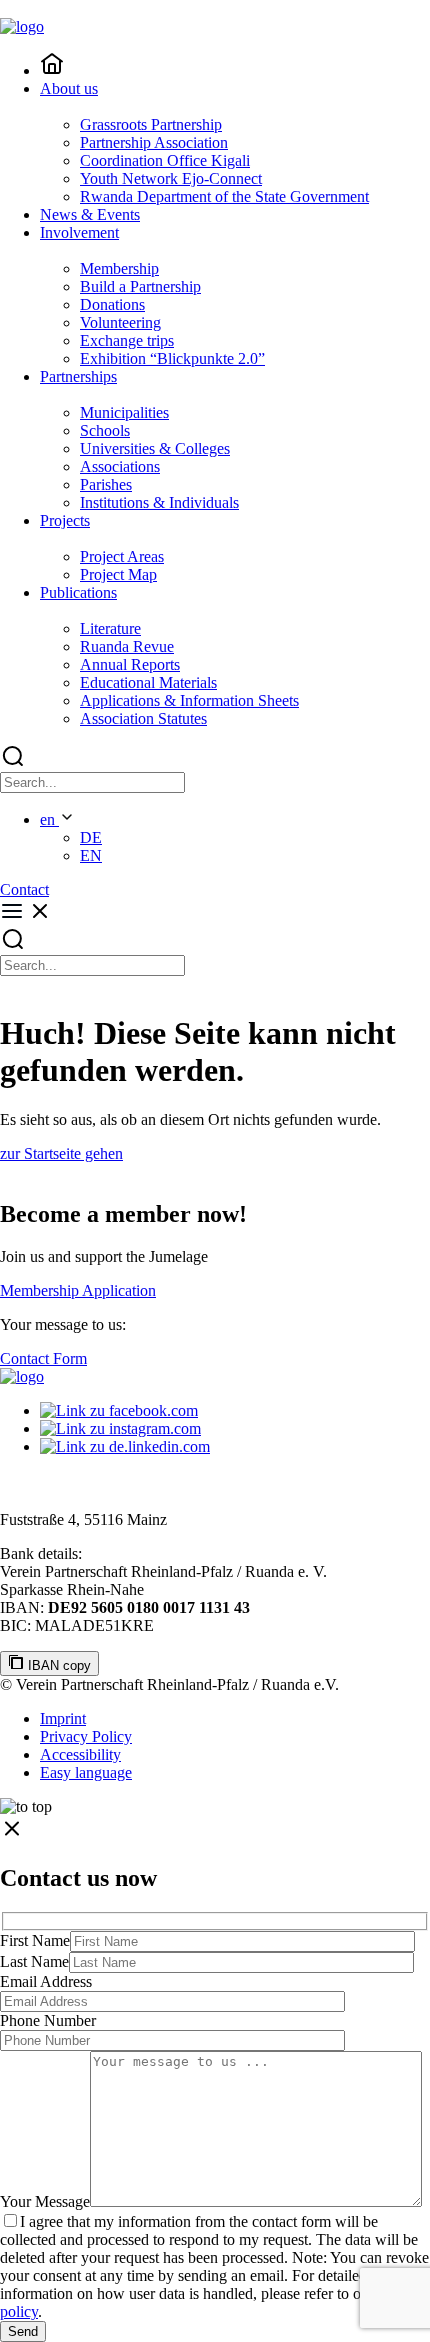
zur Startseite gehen (61, 1153)
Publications (78, 592)
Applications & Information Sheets (189, 700)
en (49, 819)
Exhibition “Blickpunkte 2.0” (172, 358)
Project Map (118, 574)
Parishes (106, 484)
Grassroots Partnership (151, 124)
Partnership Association (154, 142)
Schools (105, 430)
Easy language (86, 1772)
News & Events (90, 214)
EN (91, 855)
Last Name (34, 1961)
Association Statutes (143, 718)
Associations (120, 466)
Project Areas (122, 556)
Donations (112, 304)
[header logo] (22, 26)
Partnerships (78, 376)
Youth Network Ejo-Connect (171, 178)
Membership (119, 268)
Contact (24, 889)
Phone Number (48, 2020)
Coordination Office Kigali (165, 160)
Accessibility (80, 1754)
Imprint (63, 1718)
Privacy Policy (86, 1736)
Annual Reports (130, 664)
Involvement (79, 232)
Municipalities (124, 412)
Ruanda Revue (127, 646)
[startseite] (52, 70)
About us (69, 88)
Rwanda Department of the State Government (224, 196)
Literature (110, 628)
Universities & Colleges (155, 448)
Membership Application (78, 1290)
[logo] (22, 1376)
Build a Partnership (140, 286)
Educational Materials (148, 682)
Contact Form (43, 1358)
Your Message (45, 2201)
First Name (35, 1940)
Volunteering (120, 322)
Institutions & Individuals (159, 502)
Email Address (46, 1981)
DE (91, 837)
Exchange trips (127, 340)
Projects (65, 520)
